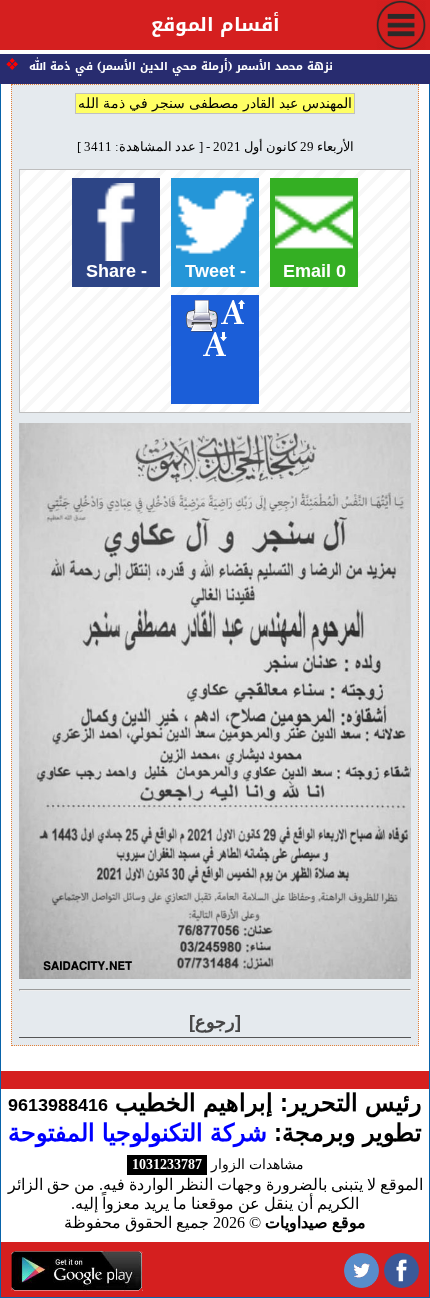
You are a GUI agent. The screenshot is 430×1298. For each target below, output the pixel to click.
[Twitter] (361, 1269)
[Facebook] (401, 1269)
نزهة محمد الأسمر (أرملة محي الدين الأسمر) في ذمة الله (185, 66)
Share (116, 271)
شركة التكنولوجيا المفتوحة (137, 1132)
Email (314, 271)
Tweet (215, 271)
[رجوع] (215, 1022)
